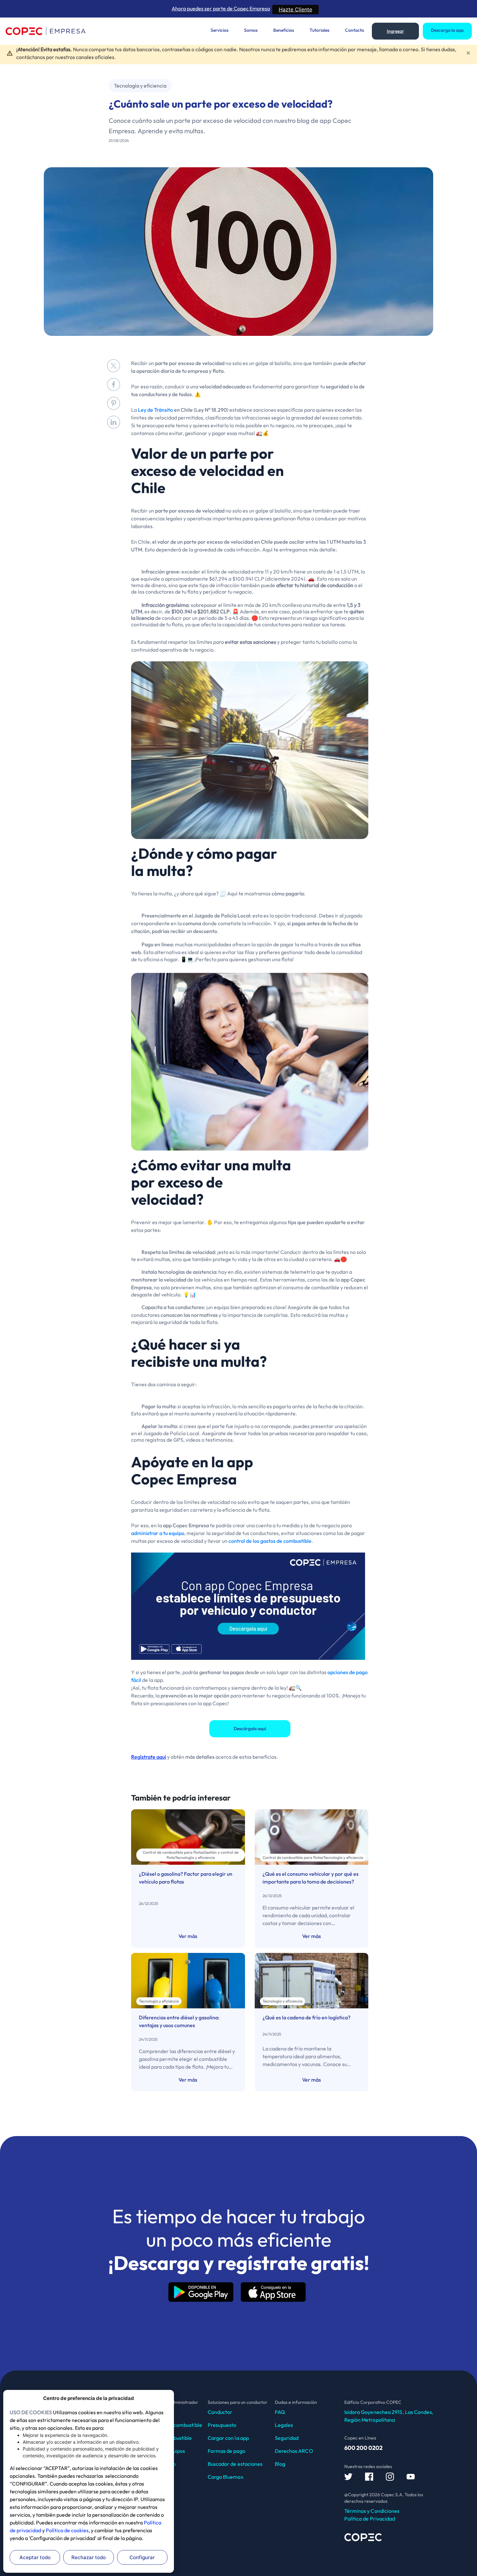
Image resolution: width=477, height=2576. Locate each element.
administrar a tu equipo (158, 1533)
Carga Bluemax (226, 2477)
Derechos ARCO (294, 2451)
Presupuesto (222, 2425)
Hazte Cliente (295, 9)
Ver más (188, 1936)
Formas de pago (226, 2451)
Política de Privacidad (370, 2519)
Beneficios (284, 30)
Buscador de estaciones (235, 2464)
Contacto (355, 30)
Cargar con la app (228, 2438)
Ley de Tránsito (155, 410)
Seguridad (287, 2438)
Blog (280, 2464)
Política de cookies (67, 2530)
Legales (284, 2425)
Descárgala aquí (250, 1729)
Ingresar (395, 31)
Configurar (142, 2557)
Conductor (220, 2412)
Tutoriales (319, 30)
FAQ (280, 2412)
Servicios (220, 30)
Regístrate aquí (149, 1757)
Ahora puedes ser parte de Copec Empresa (221, 8)
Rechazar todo (89, 2557)
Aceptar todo (35, 2557)
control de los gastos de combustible (270, 1541)
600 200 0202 (363, 2448)
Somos (251, 30)
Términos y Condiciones (372, 2511)
